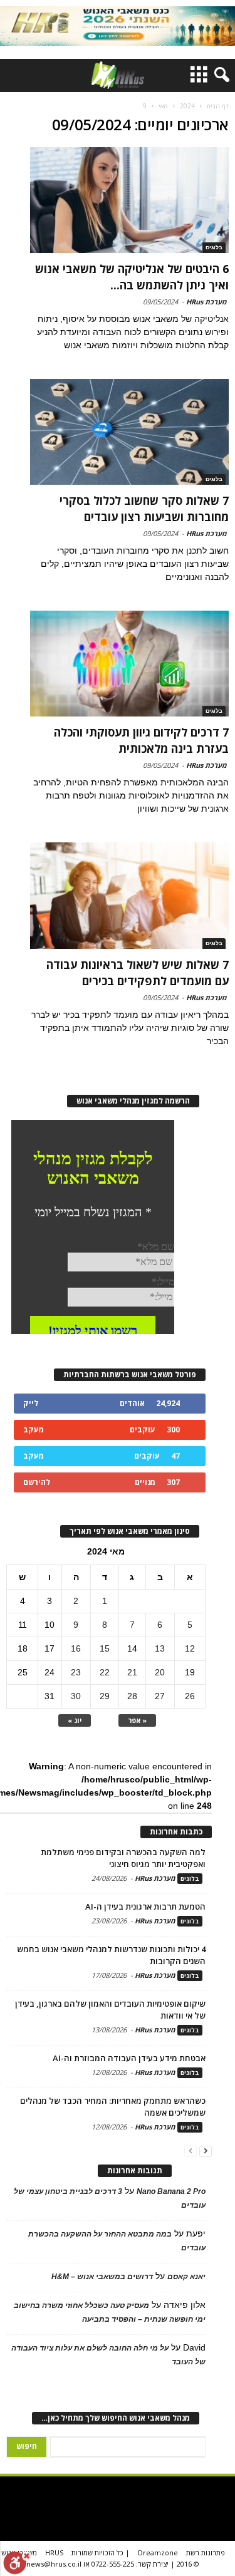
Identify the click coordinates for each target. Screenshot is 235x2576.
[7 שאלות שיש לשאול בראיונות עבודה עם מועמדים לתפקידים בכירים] (130, 895)
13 (160, 1648)
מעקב (34, 1430)
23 (76, 1672)
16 (76, 1648)
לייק (31, 1403)
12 (190, 1648)
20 (160, 1672)
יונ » (75, 1720)
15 (105, 1648)
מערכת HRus (206, 302)
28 (132, 1696)
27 (160, 1696)
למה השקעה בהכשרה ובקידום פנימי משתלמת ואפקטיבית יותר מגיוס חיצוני (123, 1858)
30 (76, 1696)
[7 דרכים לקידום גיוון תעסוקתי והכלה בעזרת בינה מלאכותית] (130, 664)
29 (105, 1696)
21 (132, 1672)
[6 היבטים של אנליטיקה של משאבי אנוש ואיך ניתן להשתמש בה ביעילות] (130, 200)
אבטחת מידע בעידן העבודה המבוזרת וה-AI (129, 2058)
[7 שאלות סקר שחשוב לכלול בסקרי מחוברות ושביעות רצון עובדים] (130, 432)
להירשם (37, 1482)
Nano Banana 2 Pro (171, 2191)
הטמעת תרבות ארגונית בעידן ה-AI (145, 1906)
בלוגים (214, 247)
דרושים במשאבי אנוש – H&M (102, 2277)
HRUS (54, 2553)
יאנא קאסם (186, 2277)
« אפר (137, 1720)
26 (190, 1696)
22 (105, 1672)
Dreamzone (158, 2553)
